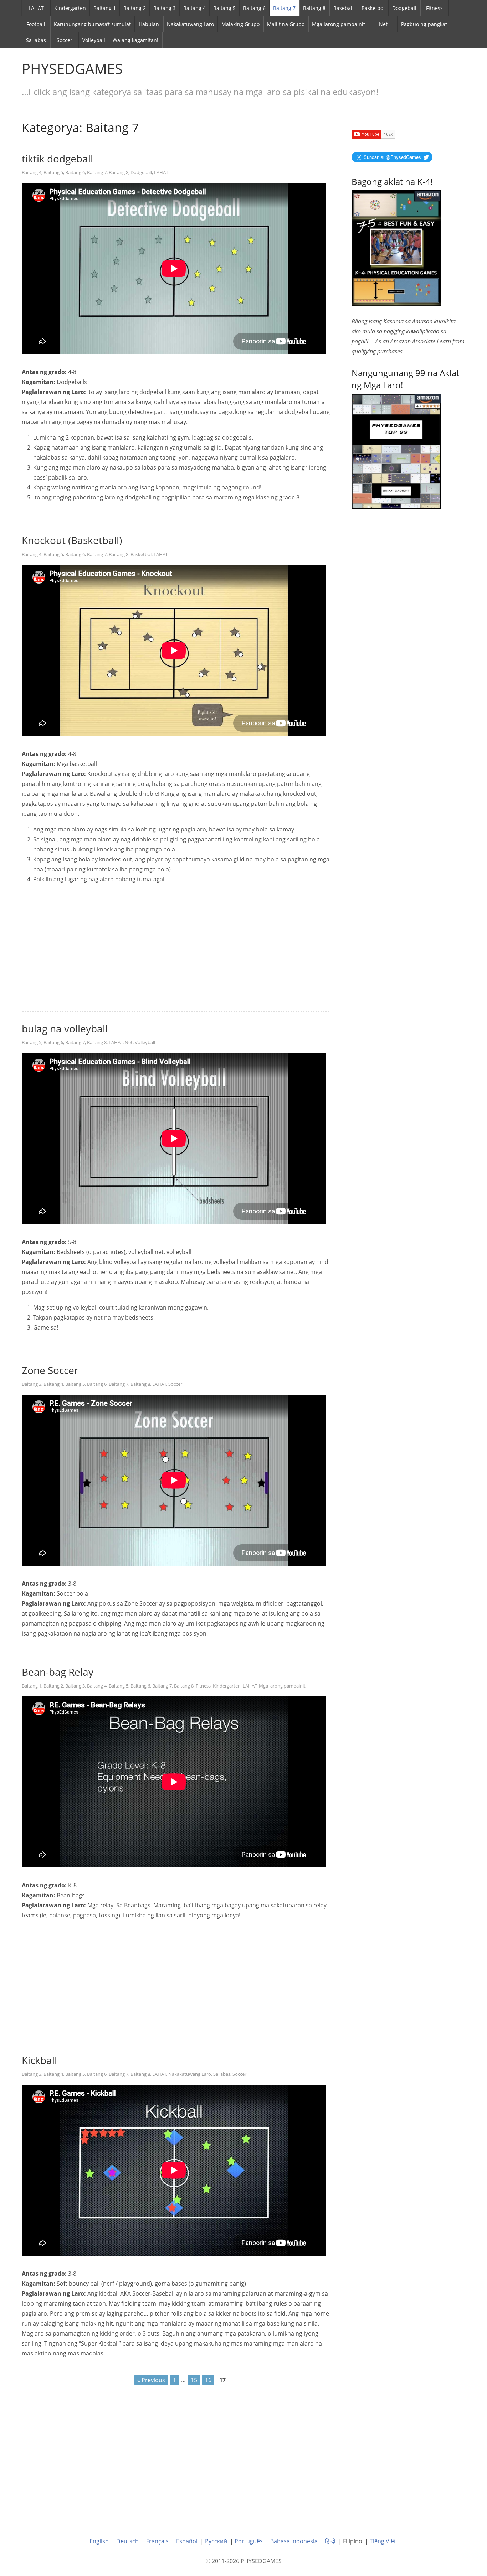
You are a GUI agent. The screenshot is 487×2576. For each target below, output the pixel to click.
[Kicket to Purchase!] (396, 451)
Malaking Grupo (240, 24)
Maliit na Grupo (286, 24)
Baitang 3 (165, 8)
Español (187, 2541)
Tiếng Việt (383, 2541)
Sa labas (36, 40)
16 (208, 2380)
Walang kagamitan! (135, 40)
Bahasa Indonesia (294, 2541)
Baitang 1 (105, 8)
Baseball (344, 8)
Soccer (65, 40)
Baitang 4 (194, 8)
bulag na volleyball (65, 1028)
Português (249, 2541)
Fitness (434, 8)
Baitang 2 (135, 8)
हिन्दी (330, 2541)
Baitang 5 (224, 8)
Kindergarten (70, 8)
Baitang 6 (254, 8)
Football (36, 24)
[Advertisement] (176, 959)
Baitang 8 (314, 8)
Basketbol (373, 8)
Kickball (39, 2060)
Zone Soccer (50, 1370)
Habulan (149, 24)
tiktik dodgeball (57, 159)
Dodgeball (404, 8)
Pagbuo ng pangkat (424, 24)
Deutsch (127, 2541)
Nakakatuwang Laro (190, 24)
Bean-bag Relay (58, 1672)
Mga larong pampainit (339, 24)
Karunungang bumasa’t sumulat (92, 24)
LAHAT (36, 8)
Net (383, 24)
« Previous (151, 2380)
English (99, 2541)
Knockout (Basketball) (72, 540)
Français (157, 2541)
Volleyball (94, 40)
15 (194, 2380)
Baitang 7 (284, 8)
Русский (216, 2541)
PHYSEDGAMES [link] (72, 69)
